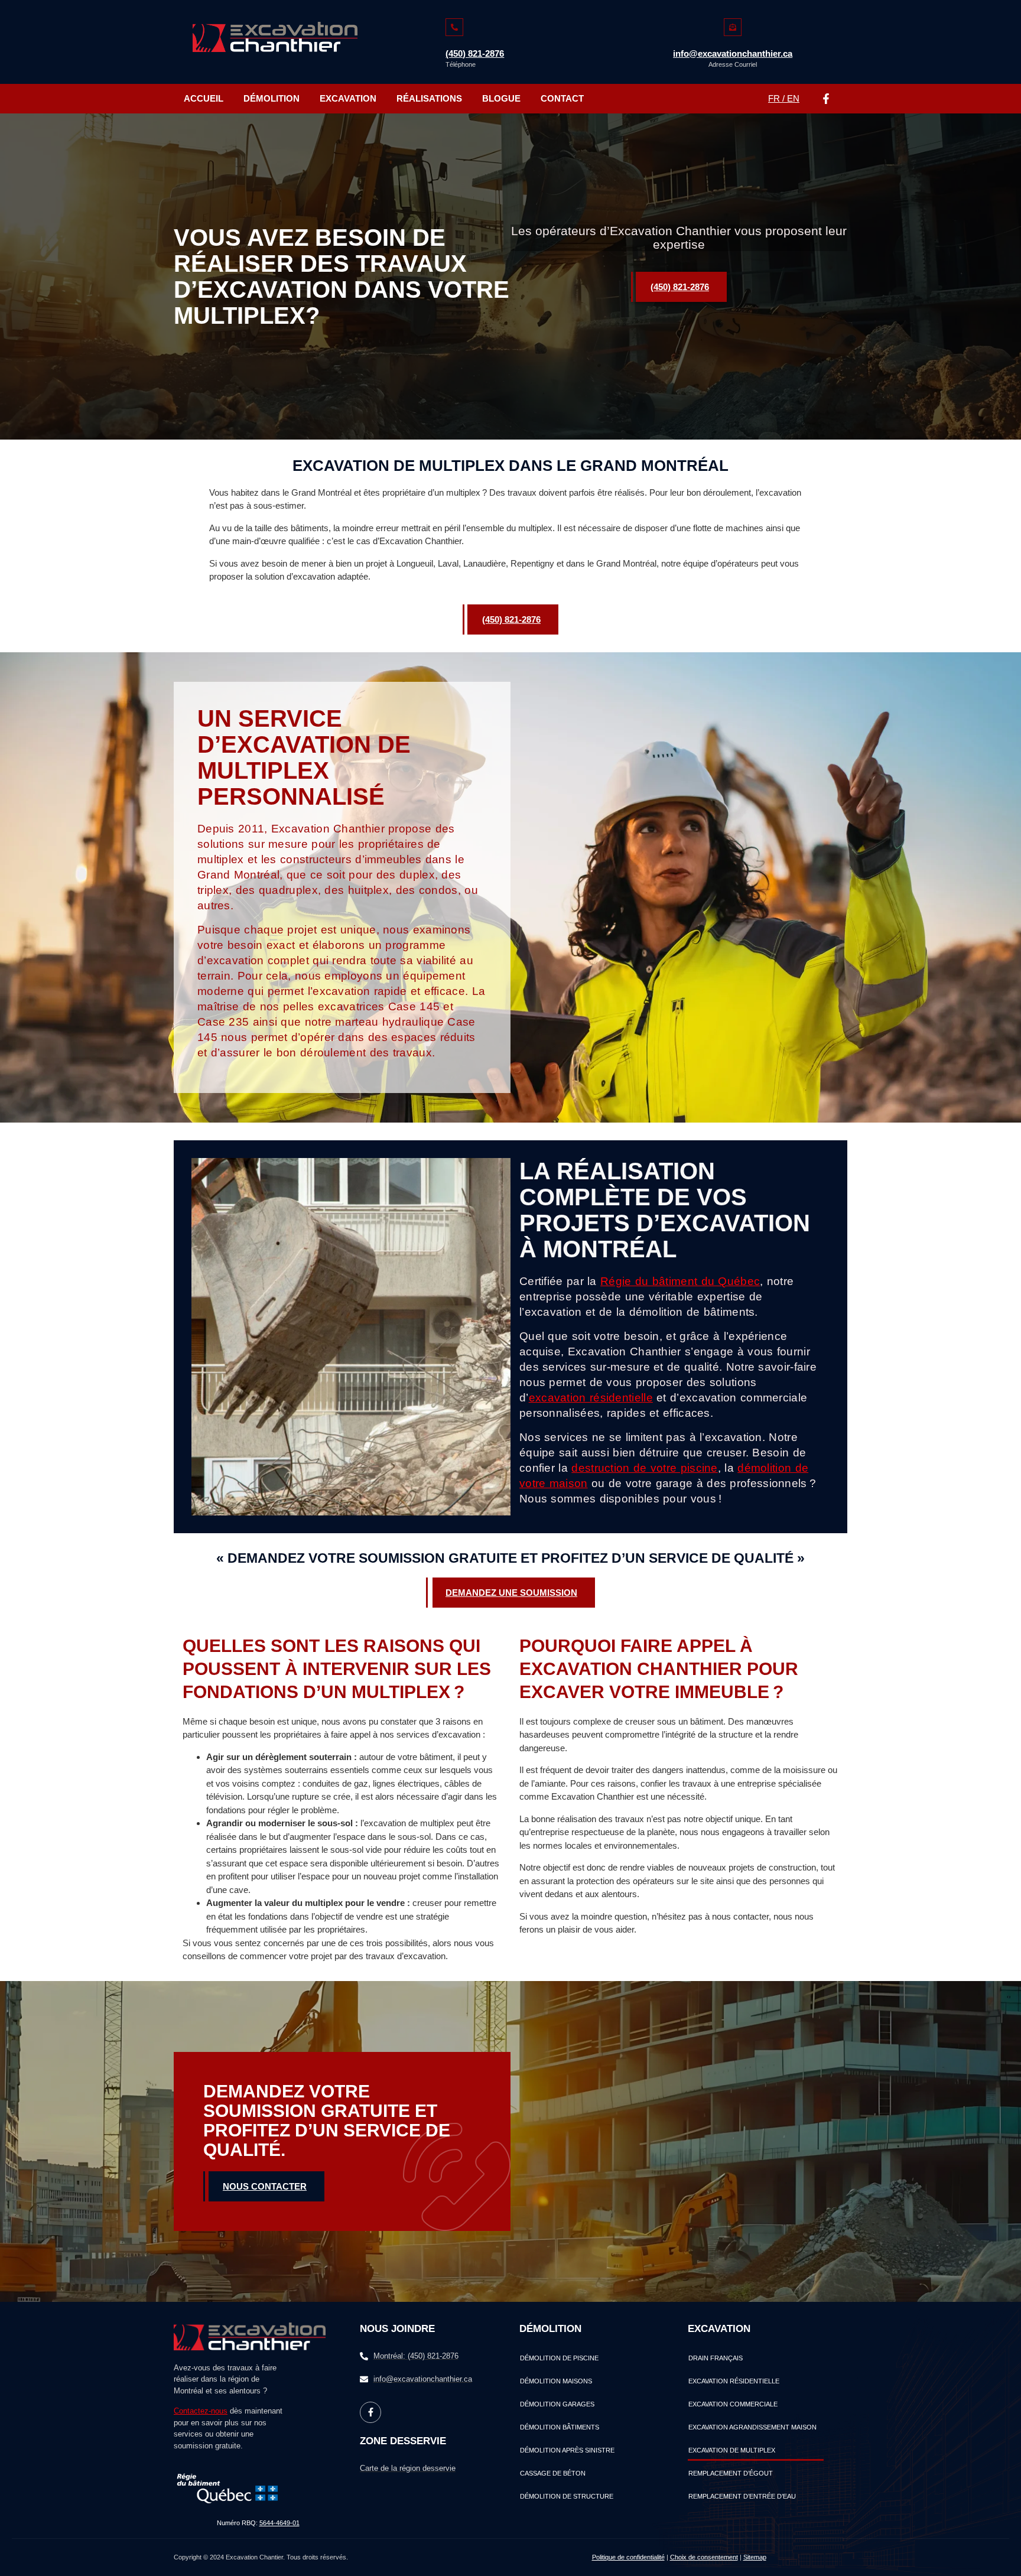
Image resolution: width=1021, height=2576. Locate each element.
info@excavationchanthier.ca (733, 53)
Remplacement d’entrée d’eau (742, 2496)
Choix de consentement (704, 2557)
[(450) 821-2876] (454, 27)
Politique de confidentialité (628, 2557)
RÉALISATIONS (429, 98)
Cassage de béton (553, 2473)
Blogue (501, 98)
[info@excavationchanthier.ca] (733, 27)
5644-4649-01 (279, 2523)
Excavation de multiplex (732, 2450)
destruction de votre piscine (644, 1468)
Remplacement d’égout (731, 2473)
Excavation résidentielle (734, 2381)
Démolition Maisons (556, 2381)
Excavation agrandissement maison (752, 2427)
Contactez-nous (201, 2411)
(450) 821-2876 (475, 53)
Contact (562, 98)
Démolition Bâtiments (560, 2427)
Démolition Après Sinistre (567, 2450)
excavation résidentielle (591, 1398)
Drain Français (716, 2358)
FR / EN (784, 98)
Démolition (271, 98)
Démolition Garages (557, 2404)
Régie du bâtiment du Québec (680, 1281)
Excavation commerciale (733, 2404)
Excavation (348, 98)
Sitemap (755, 2557)
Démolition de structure (567, 2496)
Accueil (204, 98)
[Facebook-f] (826, 99)
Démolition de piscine (559, 2358)
